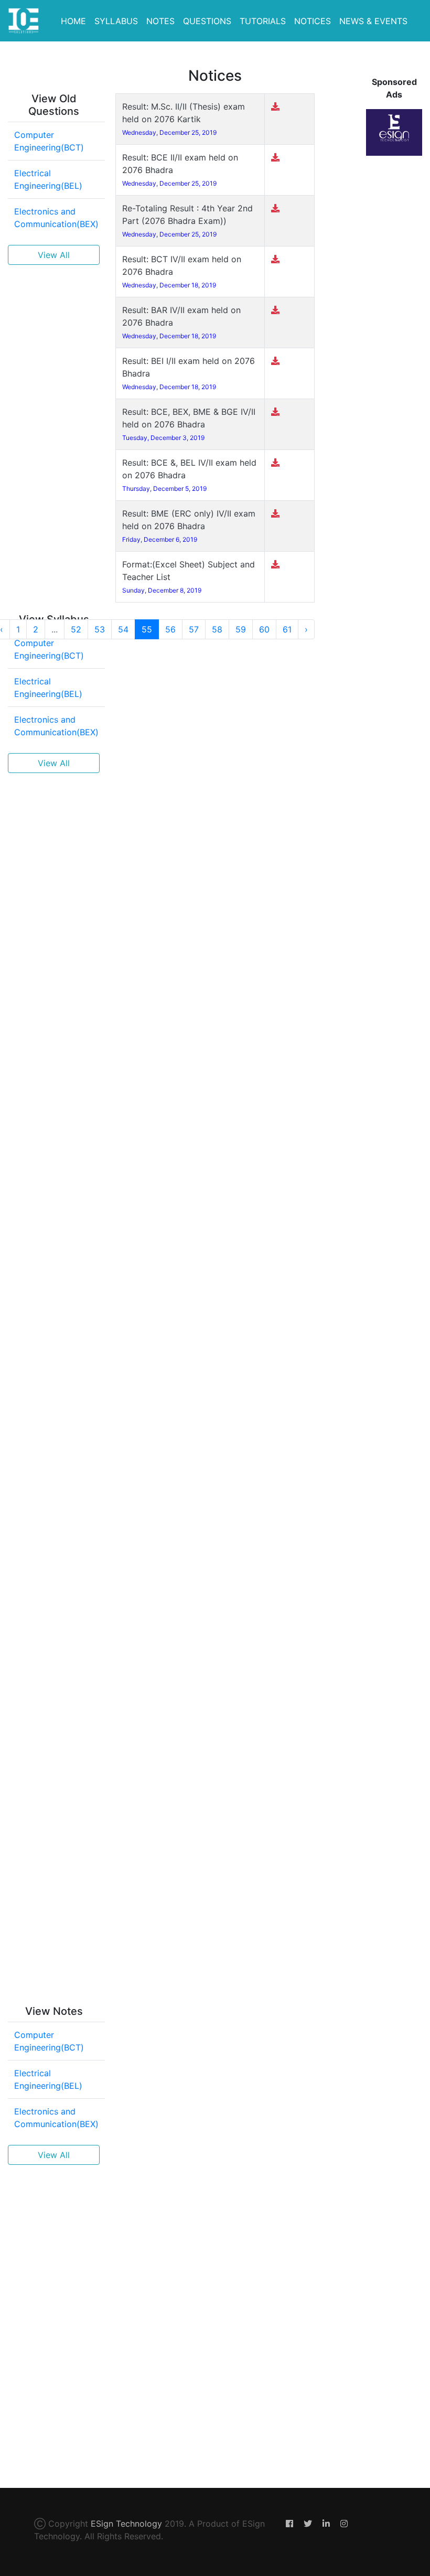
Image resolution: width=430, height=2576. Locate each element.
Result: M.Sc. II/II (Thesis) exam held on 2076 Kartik (184, 119)
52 (76, 629)
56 (170, 629)
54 (123, 629)
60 (264, 629)
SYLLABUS (116, 21)
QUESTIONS (207, 21)
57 (194, 629)
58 (217, 629)
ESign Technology (126, 2524)
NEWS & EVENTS (373, 21)
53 (100, 629)
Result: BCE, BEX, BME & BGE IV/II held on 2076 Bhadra (189, 424)
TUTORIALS (263, 21)
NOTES (160, 21)
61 (287, 629)
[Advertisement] (54, 431)
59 (241, 629)
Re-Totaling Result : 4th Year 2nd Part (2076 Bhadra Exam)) (187, 221)
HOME (73, 21)
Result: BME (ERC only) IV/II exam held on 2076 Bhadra (189, 526)
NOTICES (313, 21)
